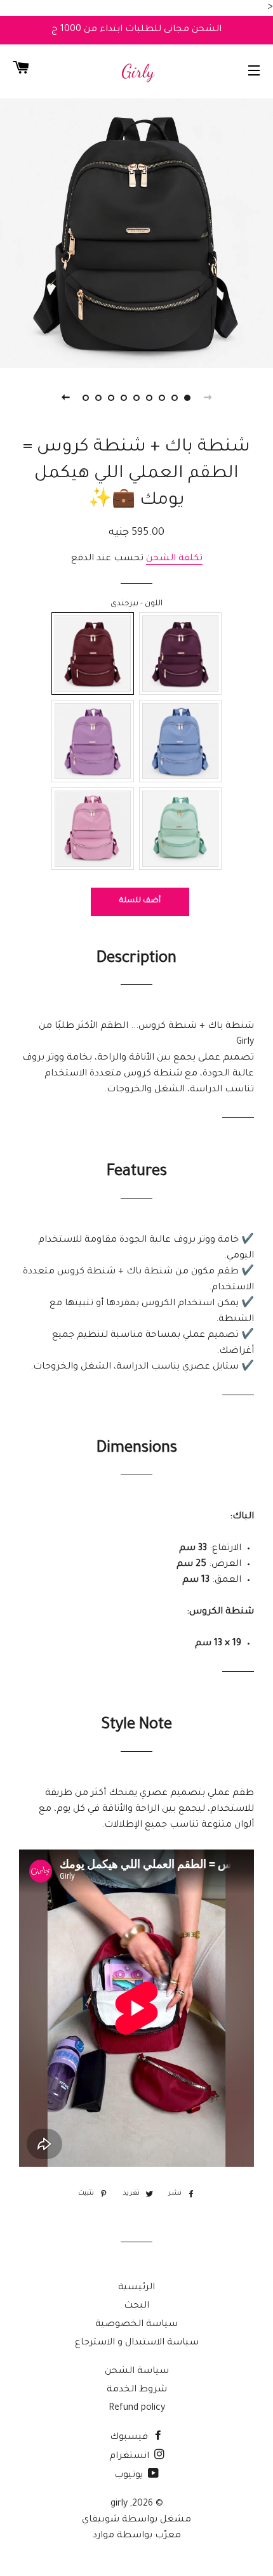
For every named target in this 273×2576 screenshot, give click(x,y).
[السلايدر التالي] (65, 398)
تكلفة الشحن (174, 559)
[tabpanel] (136, 232)
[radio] (93, 654)
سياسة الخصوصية (136, 2325)
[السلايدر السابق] (208, 398)
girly (119, 2504)
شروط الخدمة (137, 2390)
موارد (103, 2536)
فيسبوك (130, 2438)
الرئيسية (136, 2288)
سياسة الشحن (137, 2372)
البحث (136, 2306)
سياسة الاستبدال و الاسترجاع (137, 2343)
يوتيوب (130, 2476)
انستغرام (130, 2457)
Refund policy (137, 2408)
